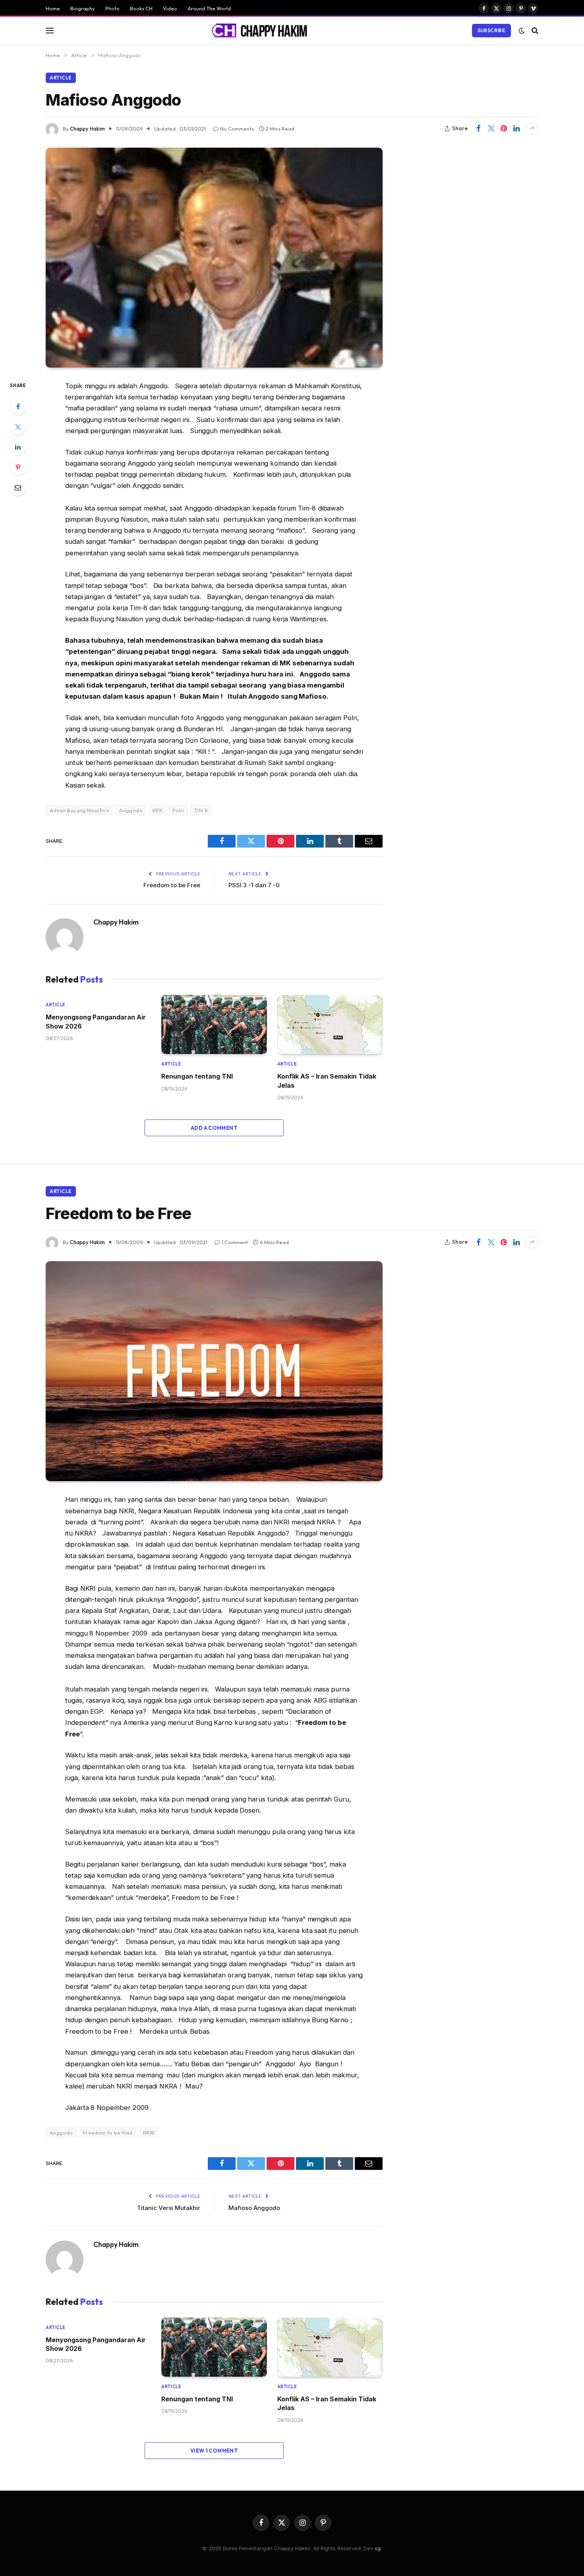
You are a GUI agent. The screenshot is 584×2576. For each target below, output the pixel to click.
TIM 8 (201, 810)
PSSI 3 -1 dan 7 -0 (254, 885)
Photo (112, 8)
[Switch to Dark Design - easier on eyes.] (522, 31)
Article (61, 78)
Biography (83, 8)
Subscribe (491, 30)
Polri (178, 810)
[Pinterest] (18, 467)
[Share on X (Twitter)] (491, 129)
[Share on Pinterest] (504, 129)
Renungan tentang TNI (197, 1076)
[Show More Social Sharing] (532, 129)
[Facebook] (18, 407)
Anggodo (131, 810)
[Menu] (50, 30)
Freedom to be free (108, 2133)
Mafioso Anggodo (254, 2208)
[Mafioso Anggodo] (214, 258)
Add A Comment (214, 1128)
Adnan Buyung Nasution (79, 810)
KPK (158, 810)
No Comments (237, 129)
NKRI (149, 2133)
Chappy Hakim (87, 129)
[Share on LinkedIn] (516, 129)
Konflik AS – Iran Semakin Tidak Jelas (327, 1081)
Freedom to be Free (172, 885)
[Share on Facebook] (478, 129)
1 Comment (235, 1242)
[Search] (534, 30)
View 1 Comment (214, 2451)
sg (378, 2548)
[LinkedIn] (18, 447)
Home (53, 8)
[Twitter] (18, 427)
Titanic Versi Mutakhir (169, 2208)
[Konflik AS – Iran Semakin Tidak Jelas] (330, 1024)
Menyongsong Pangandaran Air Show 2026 (96, 1021)
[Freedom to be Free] (214, 1371)
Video (170, 8)
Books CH (141, 8)
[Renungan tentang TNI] (214, 1024)
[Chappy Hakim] (263, 31)
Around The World (209, 8)
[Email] (18, 487)
